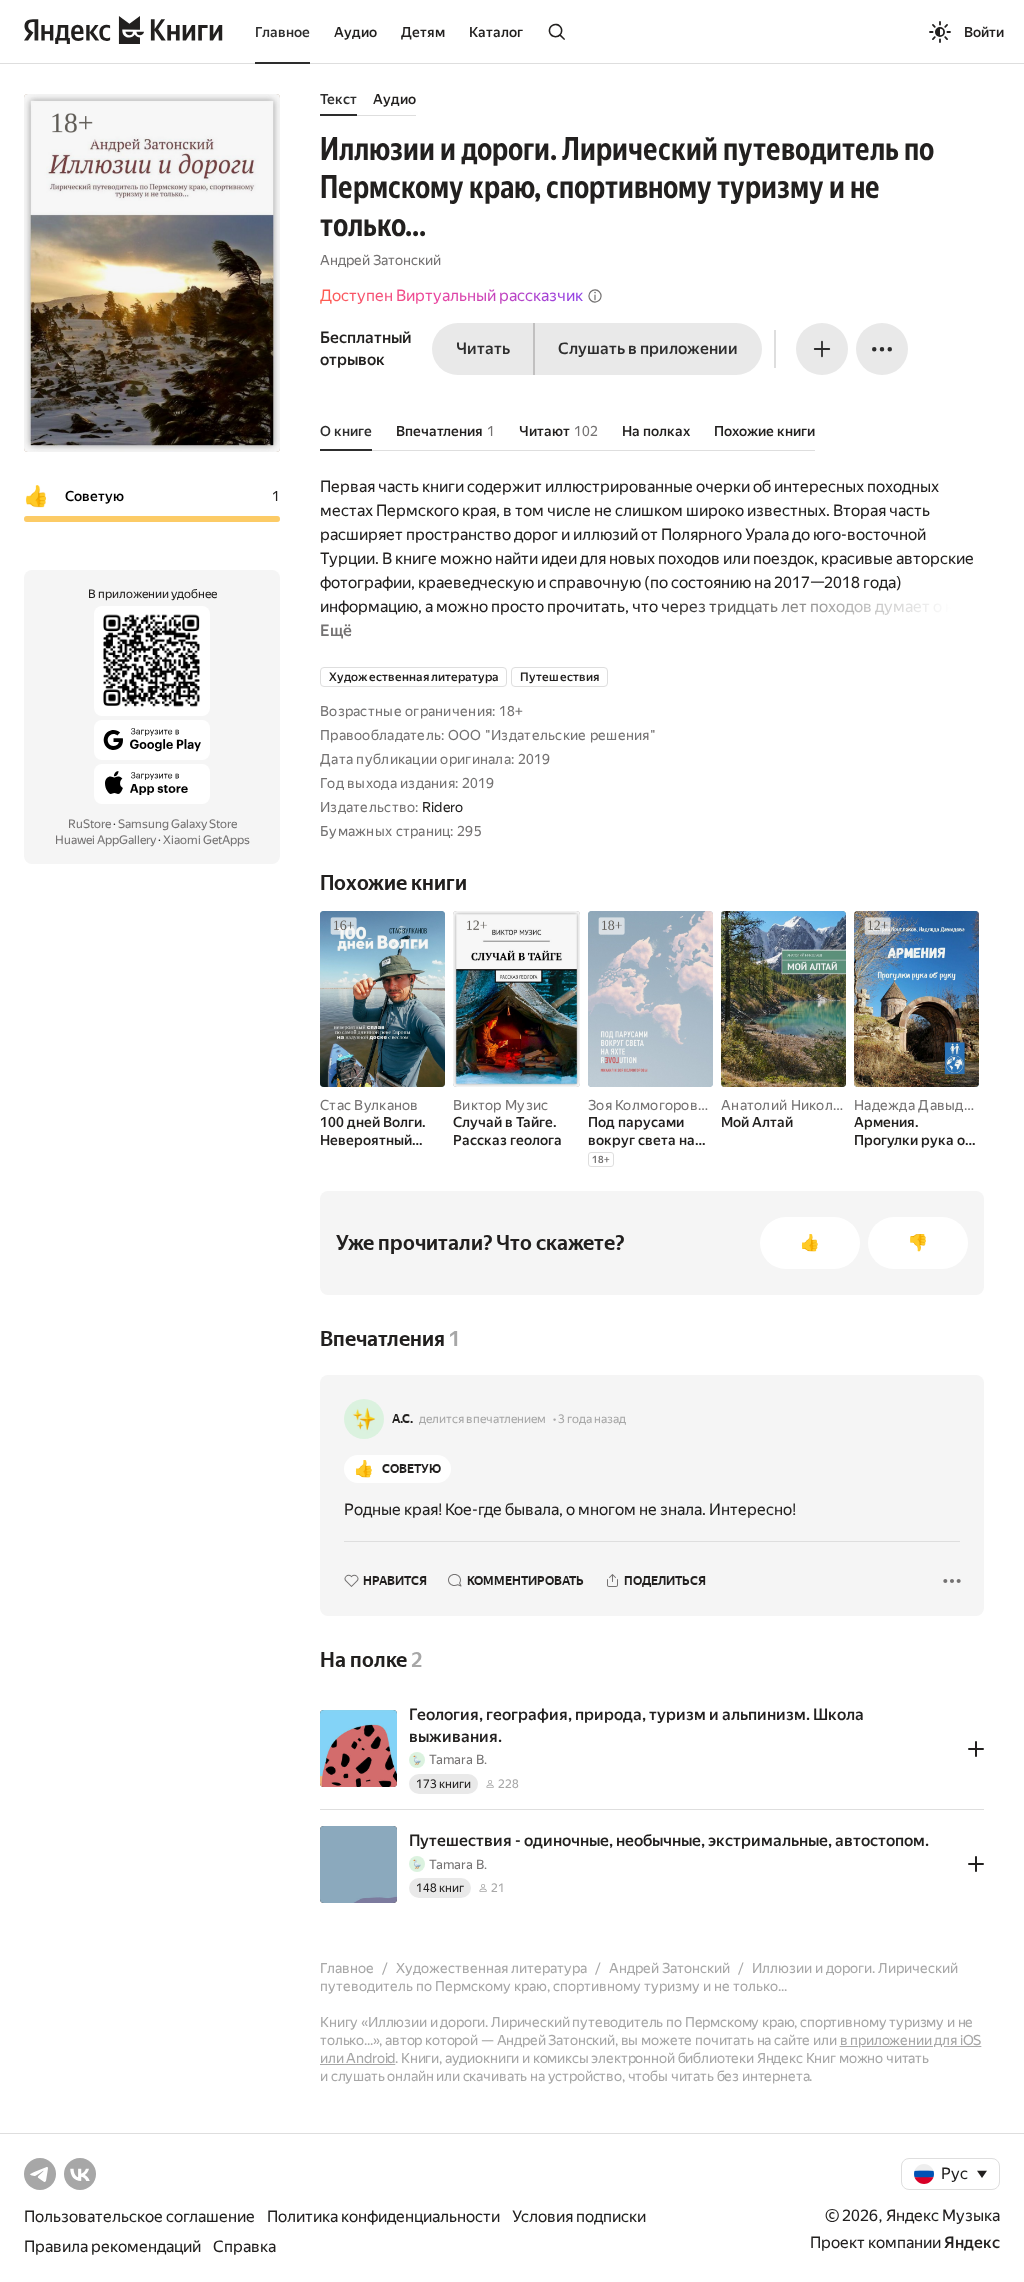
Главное (282, 32)
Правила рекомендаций (112, 2246)
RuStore (89, 824)
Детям (423, 32)
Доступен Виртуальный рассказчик (451, 295)
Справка (244, 2246)
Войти (984, 32)
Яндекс (972, 2242)
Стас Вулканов (369, 1105)
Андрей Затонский (380, 260)
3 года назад (592, 1419)
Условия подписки (579, 2216)
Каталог (496, 32)
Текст (338, 99)
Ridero (443, 807)
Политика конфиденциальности (383, 2216)
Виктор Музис (500, 1105)
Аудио (355, 32)
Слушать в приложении (648, 348)
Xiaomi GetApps (206, 840)
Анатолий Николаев (789, 1105)
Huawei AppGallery (105, 840)
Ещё (336, 630)
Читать (483, 348)
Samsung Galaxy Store (177, 824)
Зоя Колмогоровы (648, 1105)
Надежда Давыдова (920, 1105)
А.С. (402, 1419)
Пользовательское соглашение (139, 2216)
